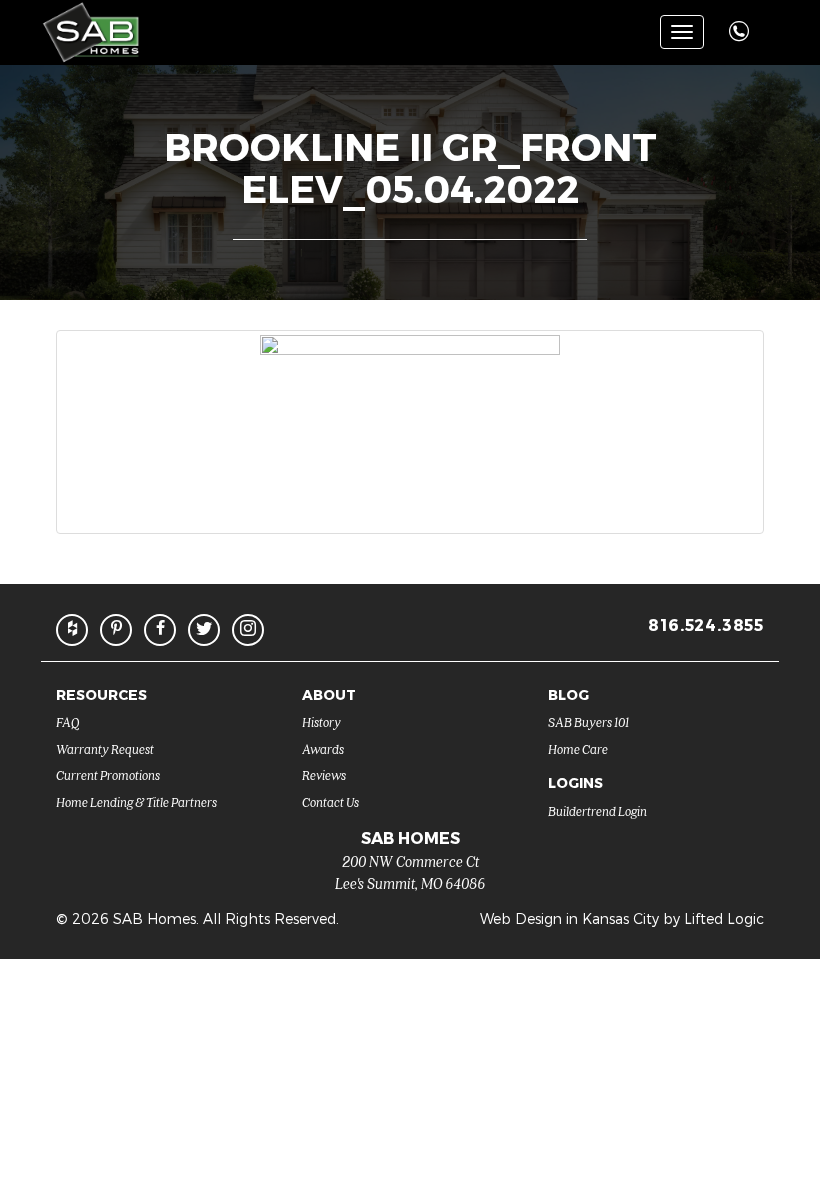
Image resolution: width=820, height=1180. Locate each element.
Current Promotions (108, 774)
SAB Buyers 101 (588, 721)
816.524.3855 (706, 624)
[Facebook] (160, 630)
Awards (323, 748)
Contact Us (330, 801)
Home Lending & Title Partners (136, 801)
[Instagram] (248, 630)
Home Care (578, 748)
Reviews (324, 774)
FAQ (68, 721)
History (321, 721)
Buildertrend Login (597, 810)
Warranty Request (105, 748)
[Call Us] (741, 20)
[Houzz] (72, 630)
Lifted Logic (724, 918)
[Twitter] (204, 630)
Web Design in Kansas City (569, 918)
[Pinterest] (116, 630)
